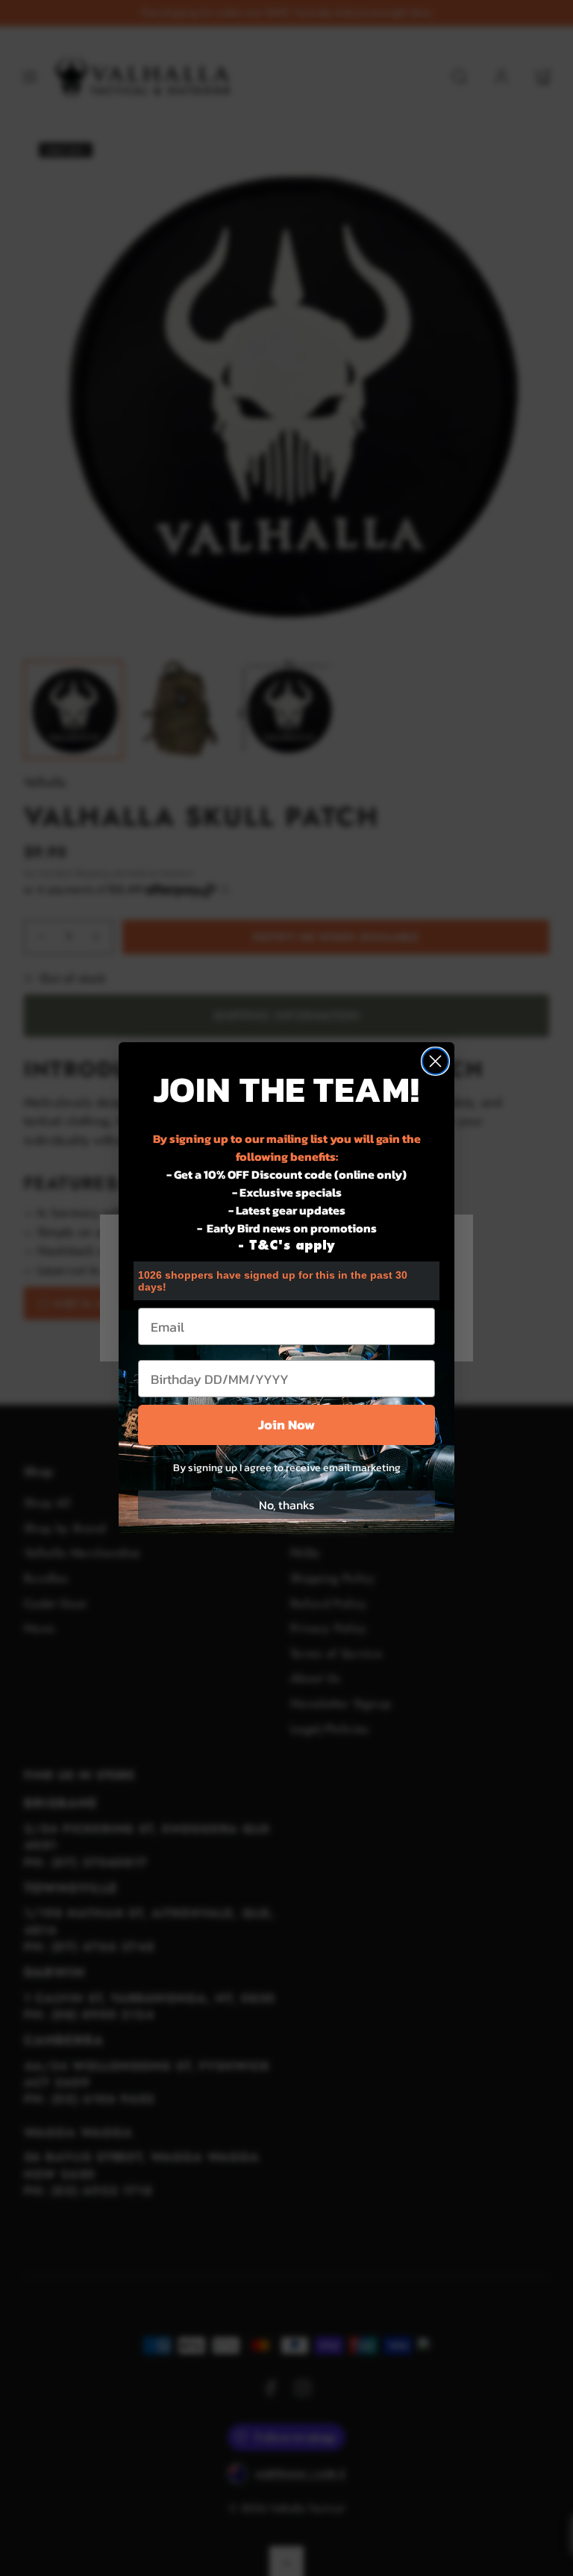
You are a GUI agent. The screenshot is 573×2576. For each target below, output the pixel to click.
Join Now (286, 1425)
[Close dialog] (435, 1061)
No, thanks (286, 1505)
